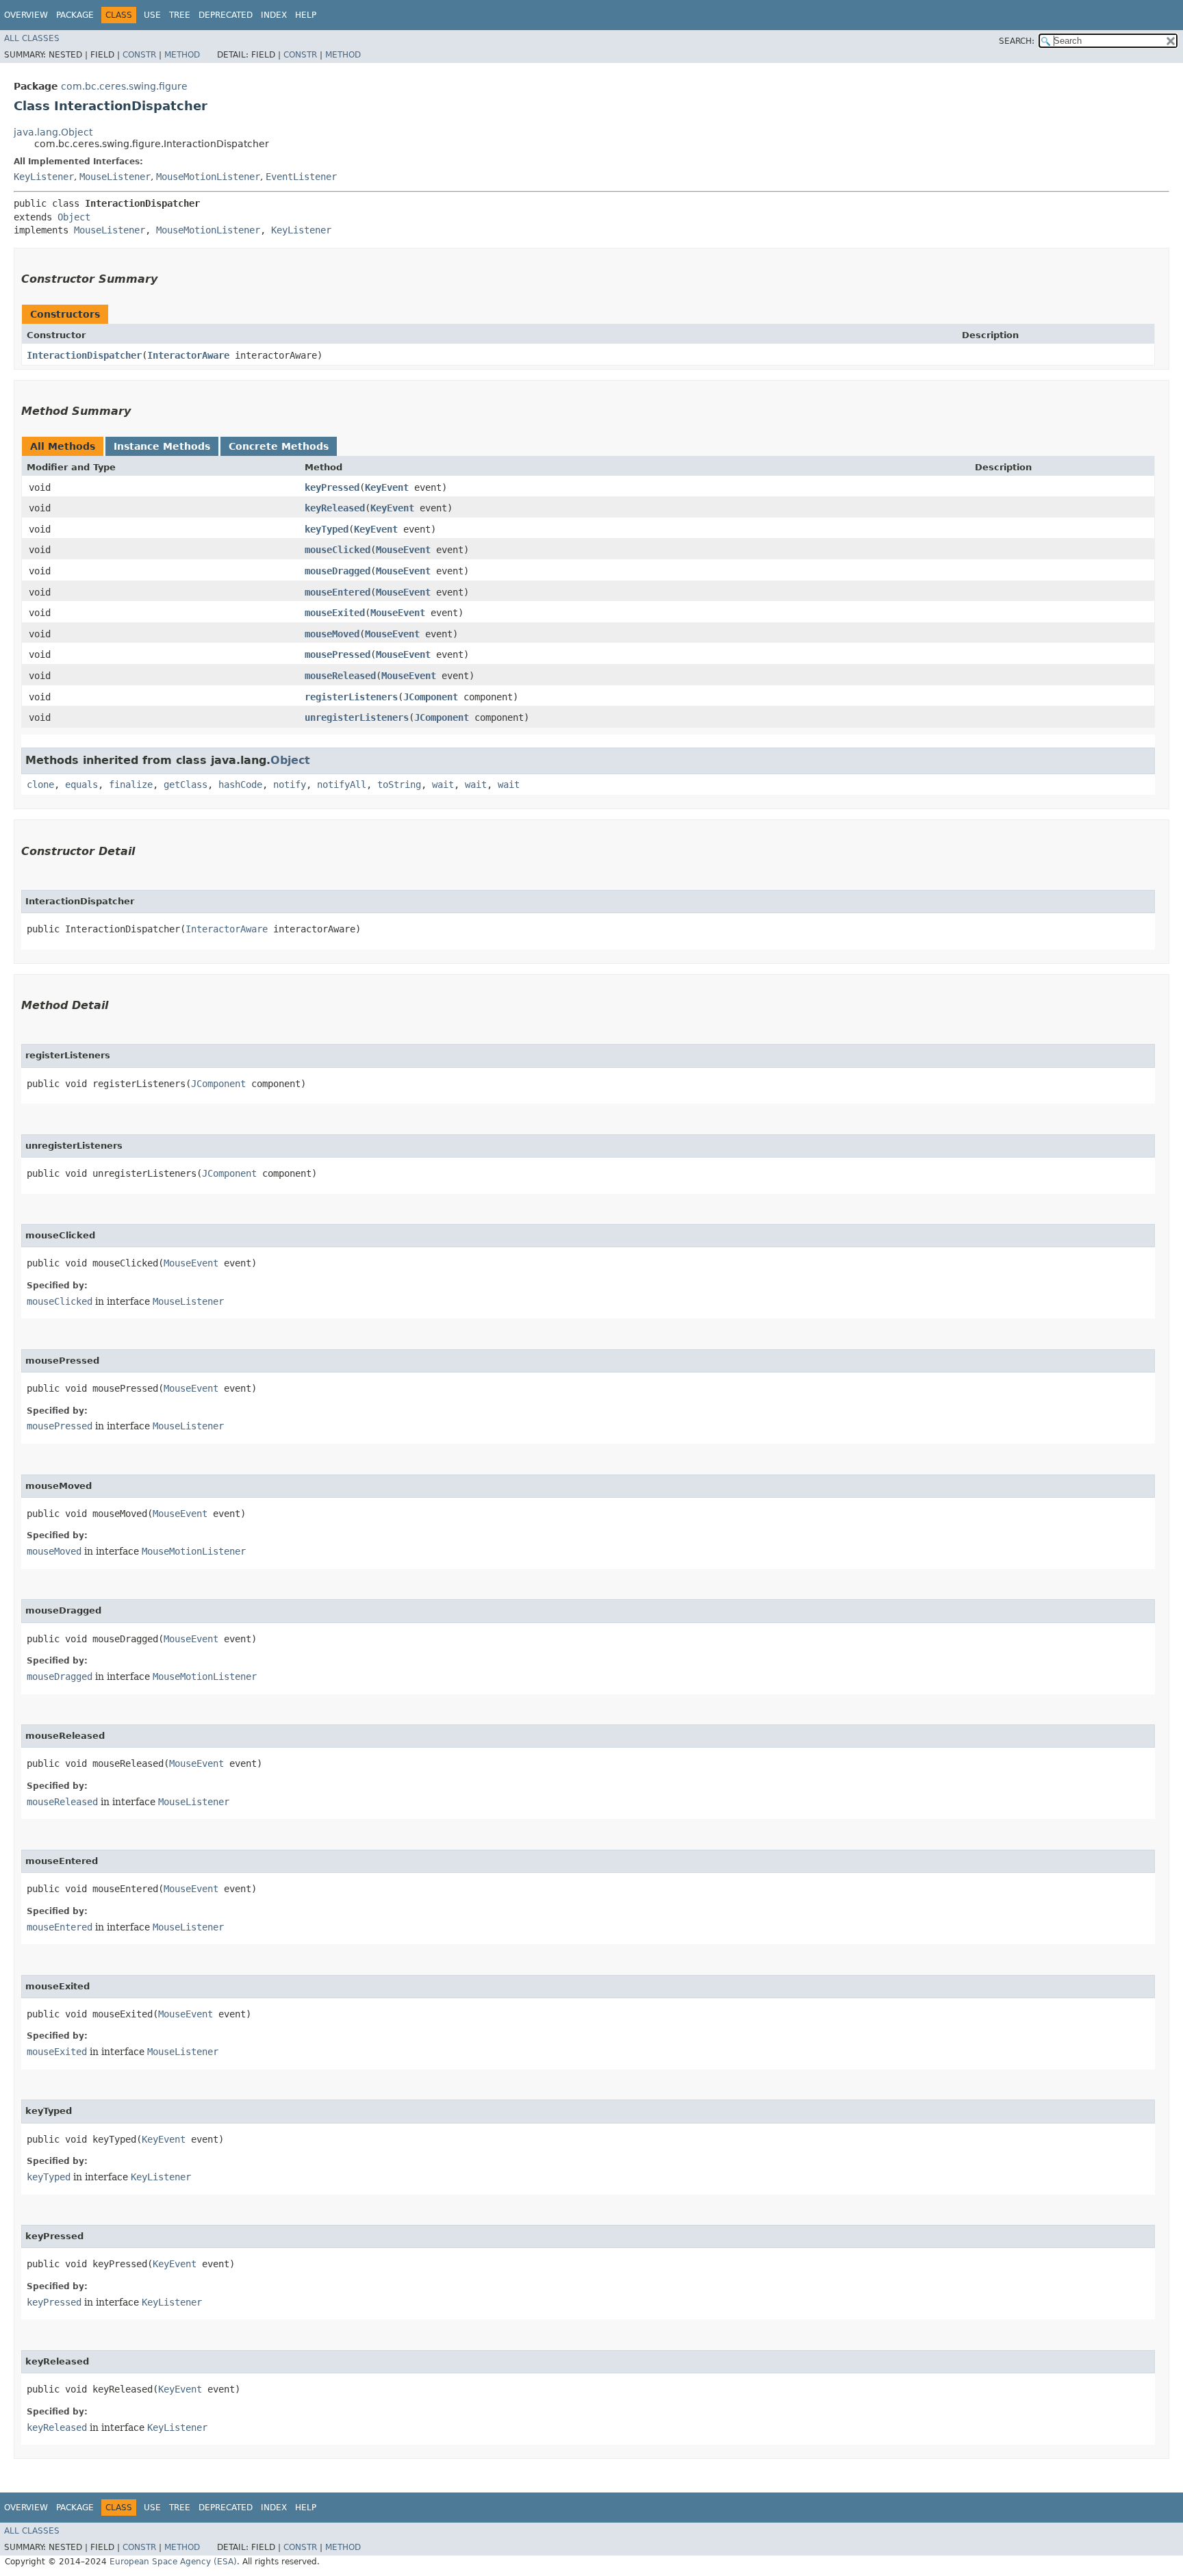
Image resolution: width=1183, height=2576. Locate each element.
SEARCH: (1017, 41)
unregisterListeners (357, 717)
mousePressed (338, 654)
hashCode (240, 785)
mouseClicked (338, 550)
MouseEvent (403, 550)
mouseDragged (338, 571)
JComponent (431, 697)
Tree (180, 15)
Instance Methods (162, 446)
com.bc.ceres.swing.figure (124, 86)
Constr (139, 55)
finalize (131, 785)
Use (152, 15)
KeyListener (44, 177)
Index (274, 15)
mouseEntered (338, 592)
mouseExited (335, 613)
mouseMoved (332, 634)
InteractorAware (188, 355)
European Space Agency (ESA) (173, 2562)
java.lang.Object (53, 132)
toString (399, 785)
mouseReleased (340, 676)
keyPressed (332, 487)
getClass (186, 785)
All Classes (32, 38)
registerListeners (351, 697)
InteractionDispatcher (84, 355)
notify (290, 785)
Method (182, 55)
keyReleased (335, 508)
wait (443, 785)
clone (40, 785)
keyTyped (327, 529)
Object (74, 217)
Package (75, 15)
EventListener (301, 177)
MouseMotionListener (208, 177)
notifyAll (342, 785)
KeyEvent (387, 487)
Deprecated (226, 15)
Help (306, 15)
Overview (26, 15)
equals (81, 785)
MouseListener (115, 177)
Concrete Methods (279, 446)
